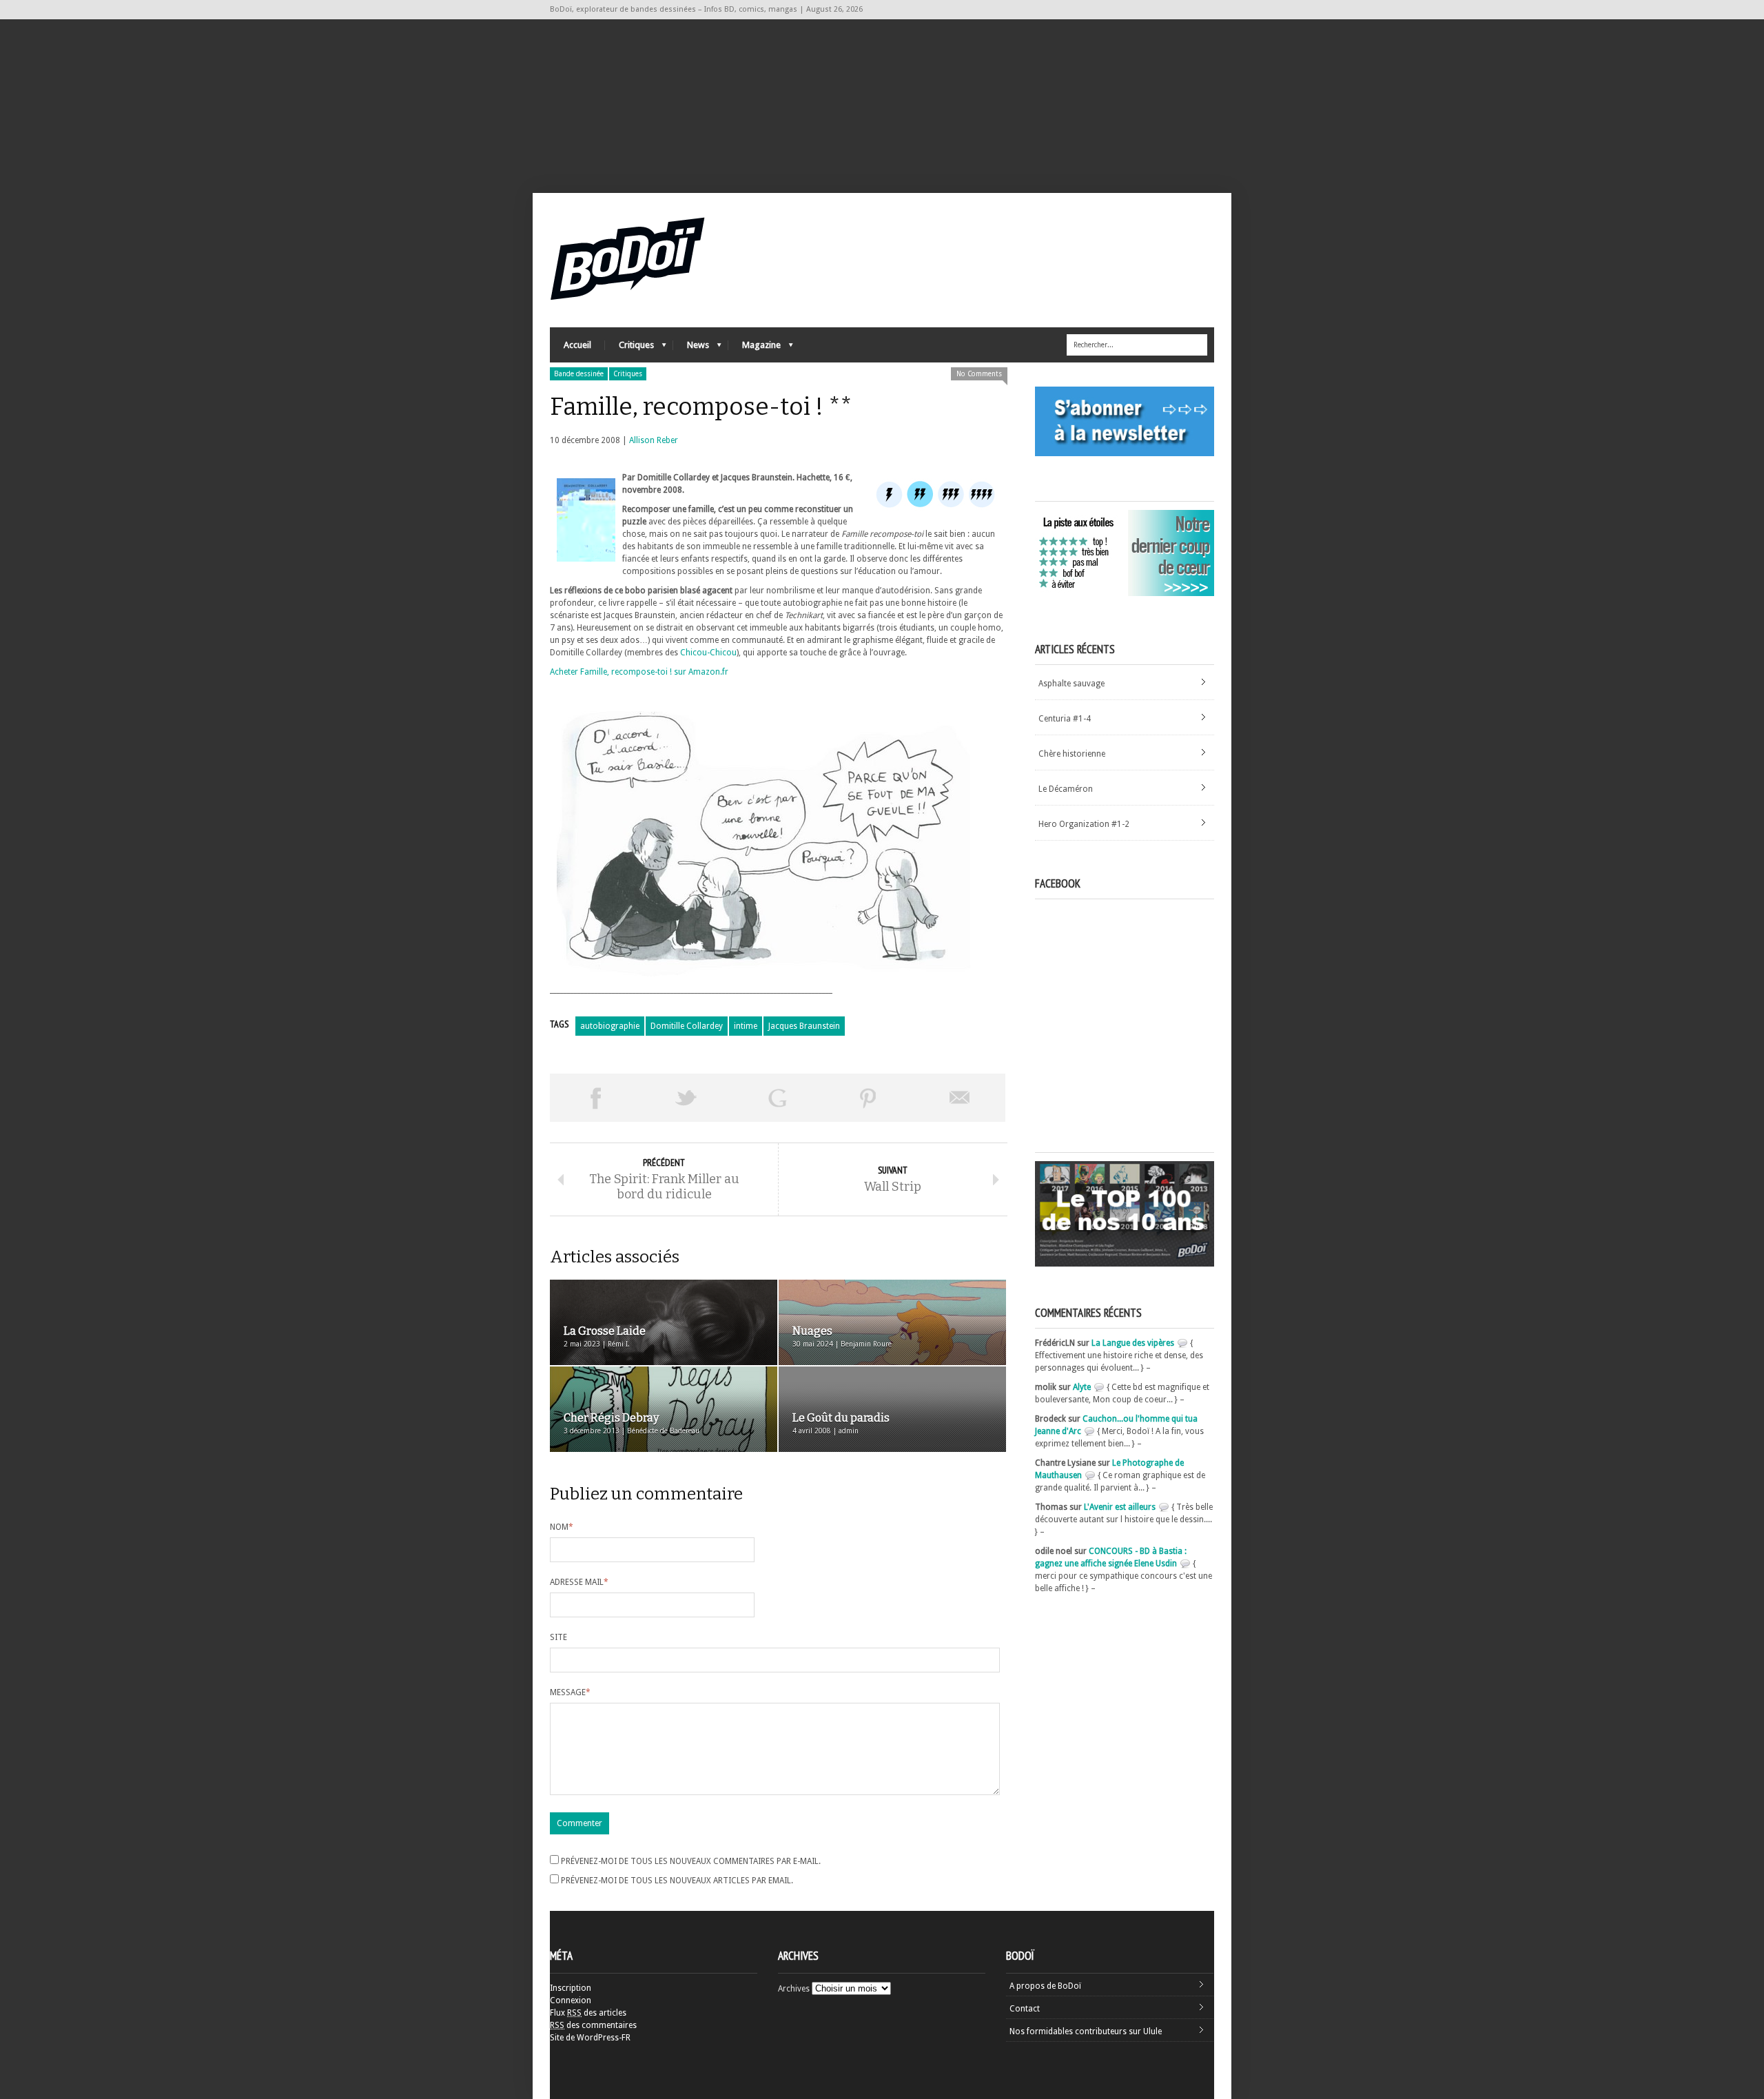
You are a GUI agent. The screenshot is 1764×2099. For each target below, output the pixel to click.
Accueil (577, 345)
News (691, 348)
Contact (1025, 2009)
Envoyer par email (960, 1098)
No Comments (979, 374)
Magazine (755, 348)
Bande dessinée (579, 374)
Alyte (1082, 1387)
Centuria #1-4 (1065, 719)
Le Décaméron (1066, 789)
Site (558, 1637)
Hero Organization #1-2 (1084, 824)
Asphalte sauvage (1071, 684)
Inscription (571, 1988)
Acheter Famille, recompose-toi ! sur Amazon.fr (639, 672)
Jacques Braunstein (804, 1026)
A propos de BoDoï (1045, 1986)
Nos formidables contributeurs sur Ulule (1086, 2031)
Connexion (571, 2000)
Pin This (868, 1098)
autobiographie (610, 1026)
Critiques (629, 348)
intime (746, 1026)
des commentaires (593, 2025)
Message (570, 1692)
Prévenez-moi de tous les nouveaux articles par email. (677, 1881)
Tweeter (686, 1098)
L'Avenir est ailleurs (1120, 1507)
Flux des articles (588, 2013)
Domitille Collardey (687, 1026)
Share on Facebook (595, 1098)
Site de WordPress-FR (590, 2038)
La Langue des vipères (1133, 1343)
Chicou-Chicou (708, 653)
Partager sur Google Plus (777, 1098)
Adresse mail (579, 1582)
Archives (794, 1989)
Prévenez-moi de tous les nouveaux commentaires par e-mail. (691, 1861)
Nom (562, 1527)
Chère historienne (1072, 754)
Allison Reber (654, 440)
